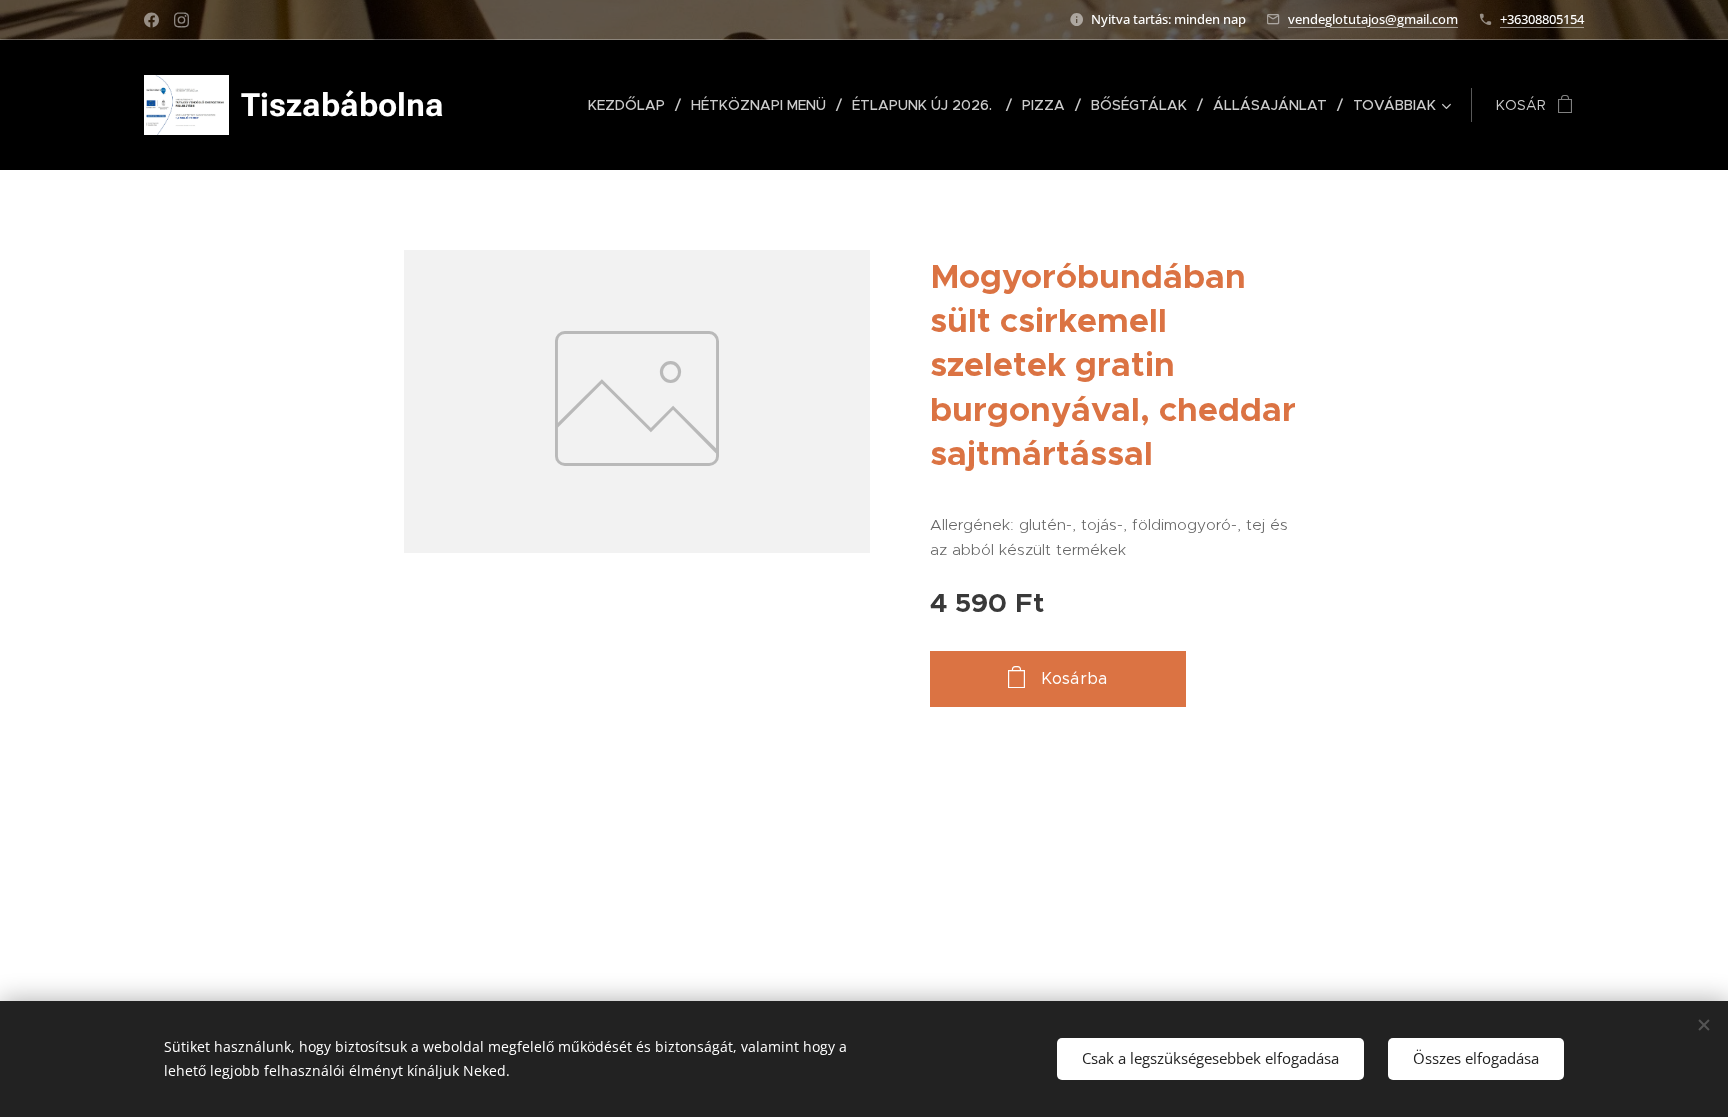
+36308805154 (1542, 19)
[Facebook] (151, 20)
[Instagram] (181, 20)
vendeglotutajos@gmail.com (1373, 19)
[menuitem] (632, 105)
